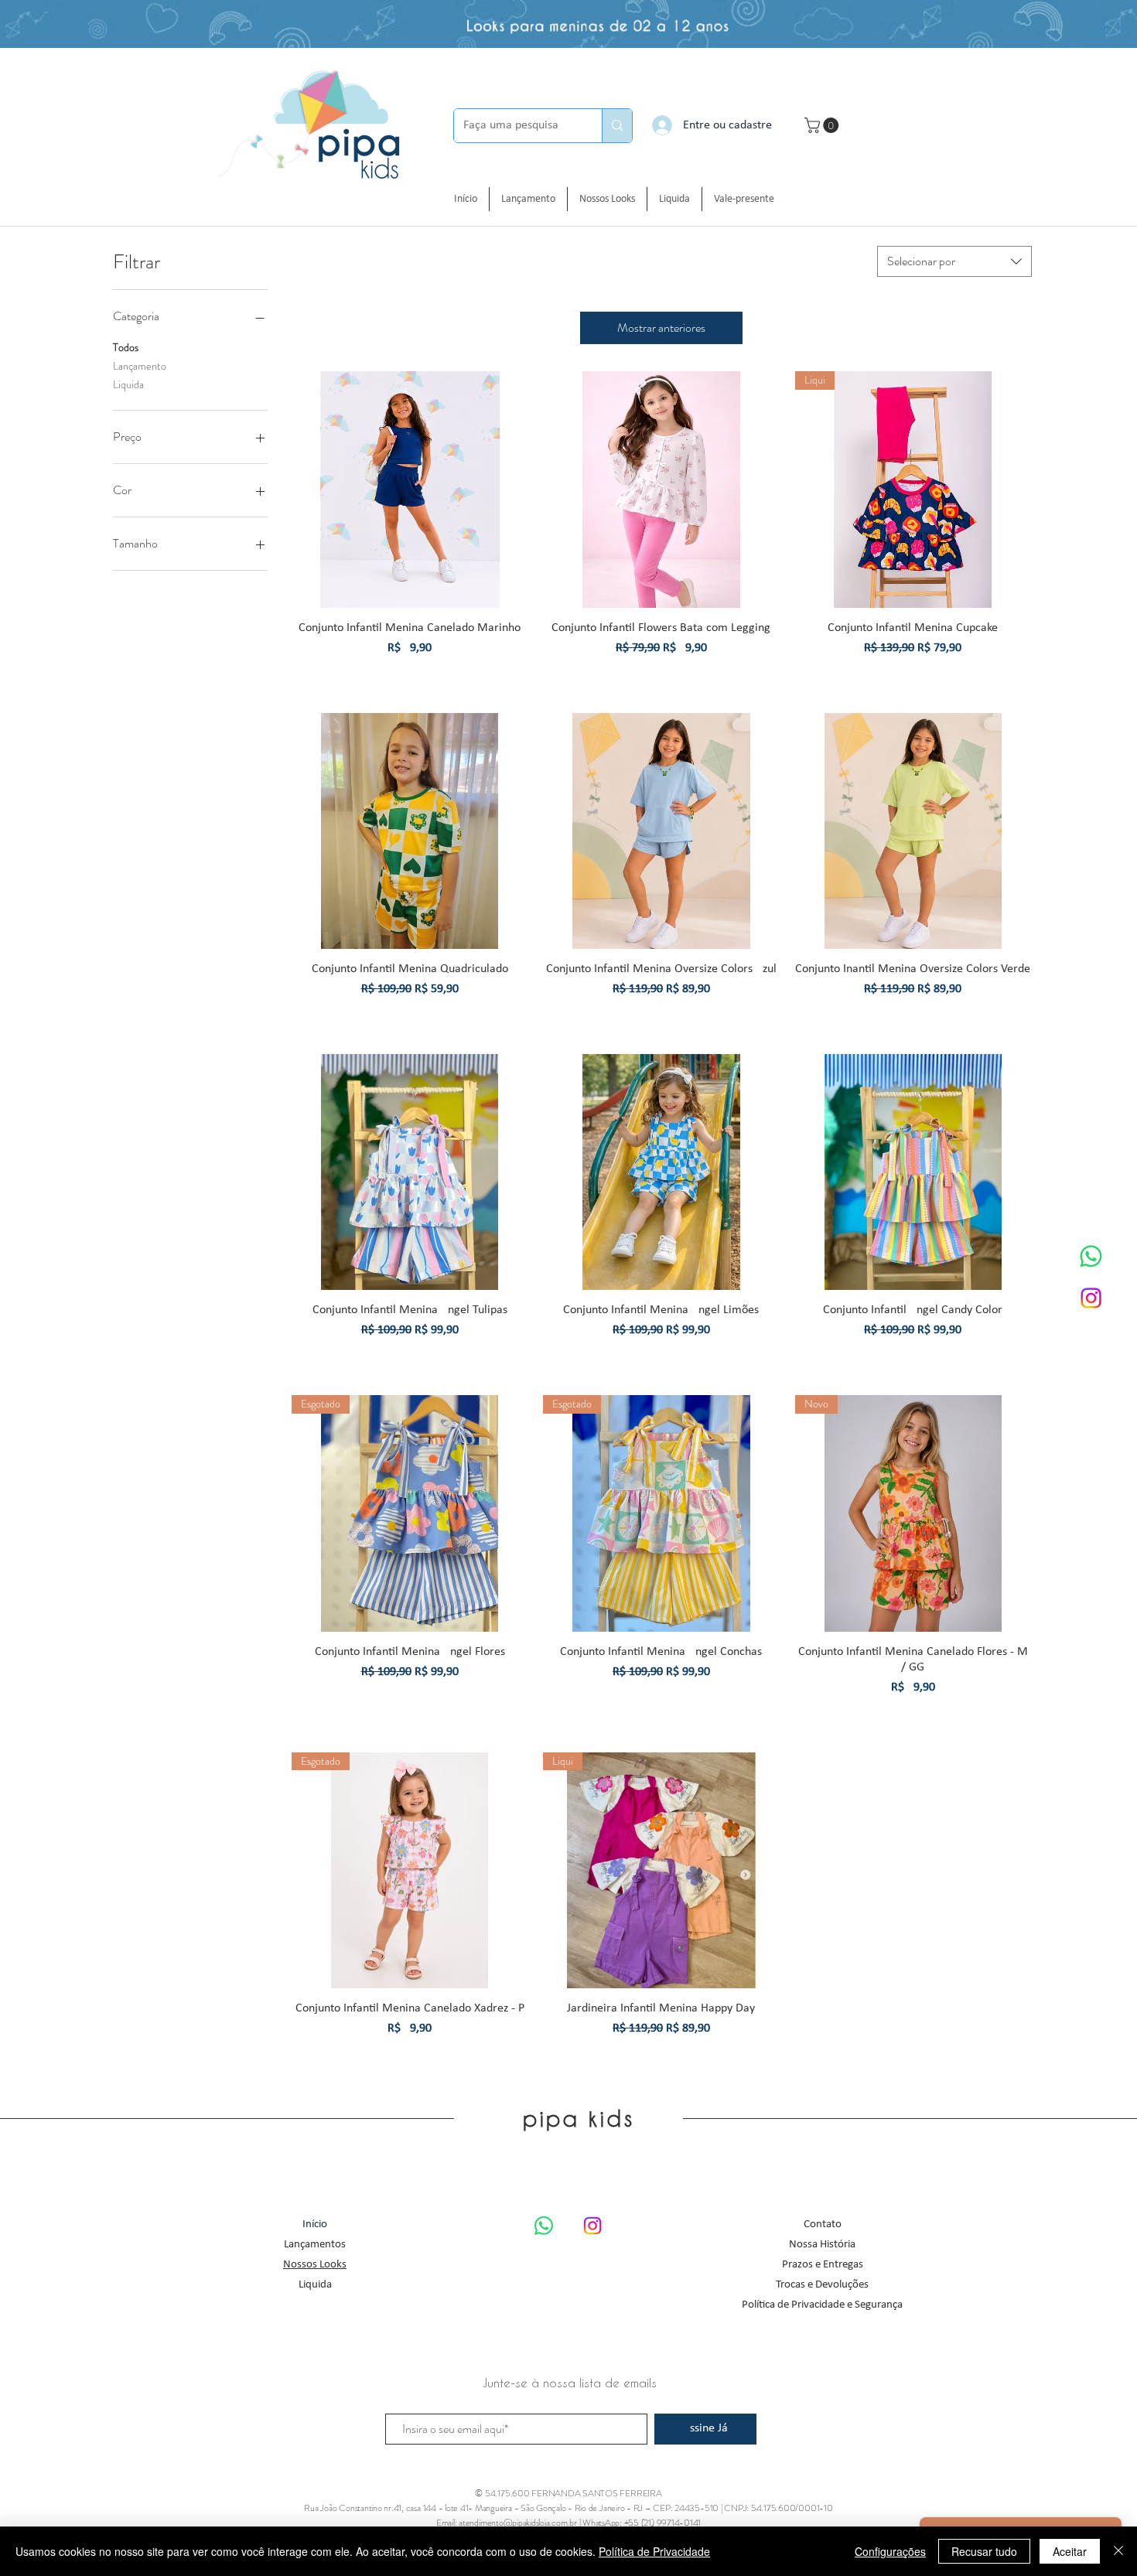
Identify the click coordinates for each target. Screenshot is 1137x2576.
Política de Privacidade (654, 2551)
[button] (823, 125)
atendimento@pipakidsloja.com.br (518, 2523)
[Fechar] (1118, 2551)
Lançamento (140, 366)
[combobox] (954, 261)
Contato (823, 2225)
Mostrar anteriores (661, 328)
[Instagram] (1091, 1298)
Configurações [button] (890, 2551)
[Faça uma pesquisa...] (617, 126)
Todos (126, 347)
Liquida (128, 384)
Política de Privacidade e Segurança (822, 2305)
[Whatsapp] (1091, 1256)
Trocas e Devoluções (822, 2285)
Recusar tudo (984, 2551)
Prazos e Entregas (823, 2265)
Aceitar (1070, 2551)
